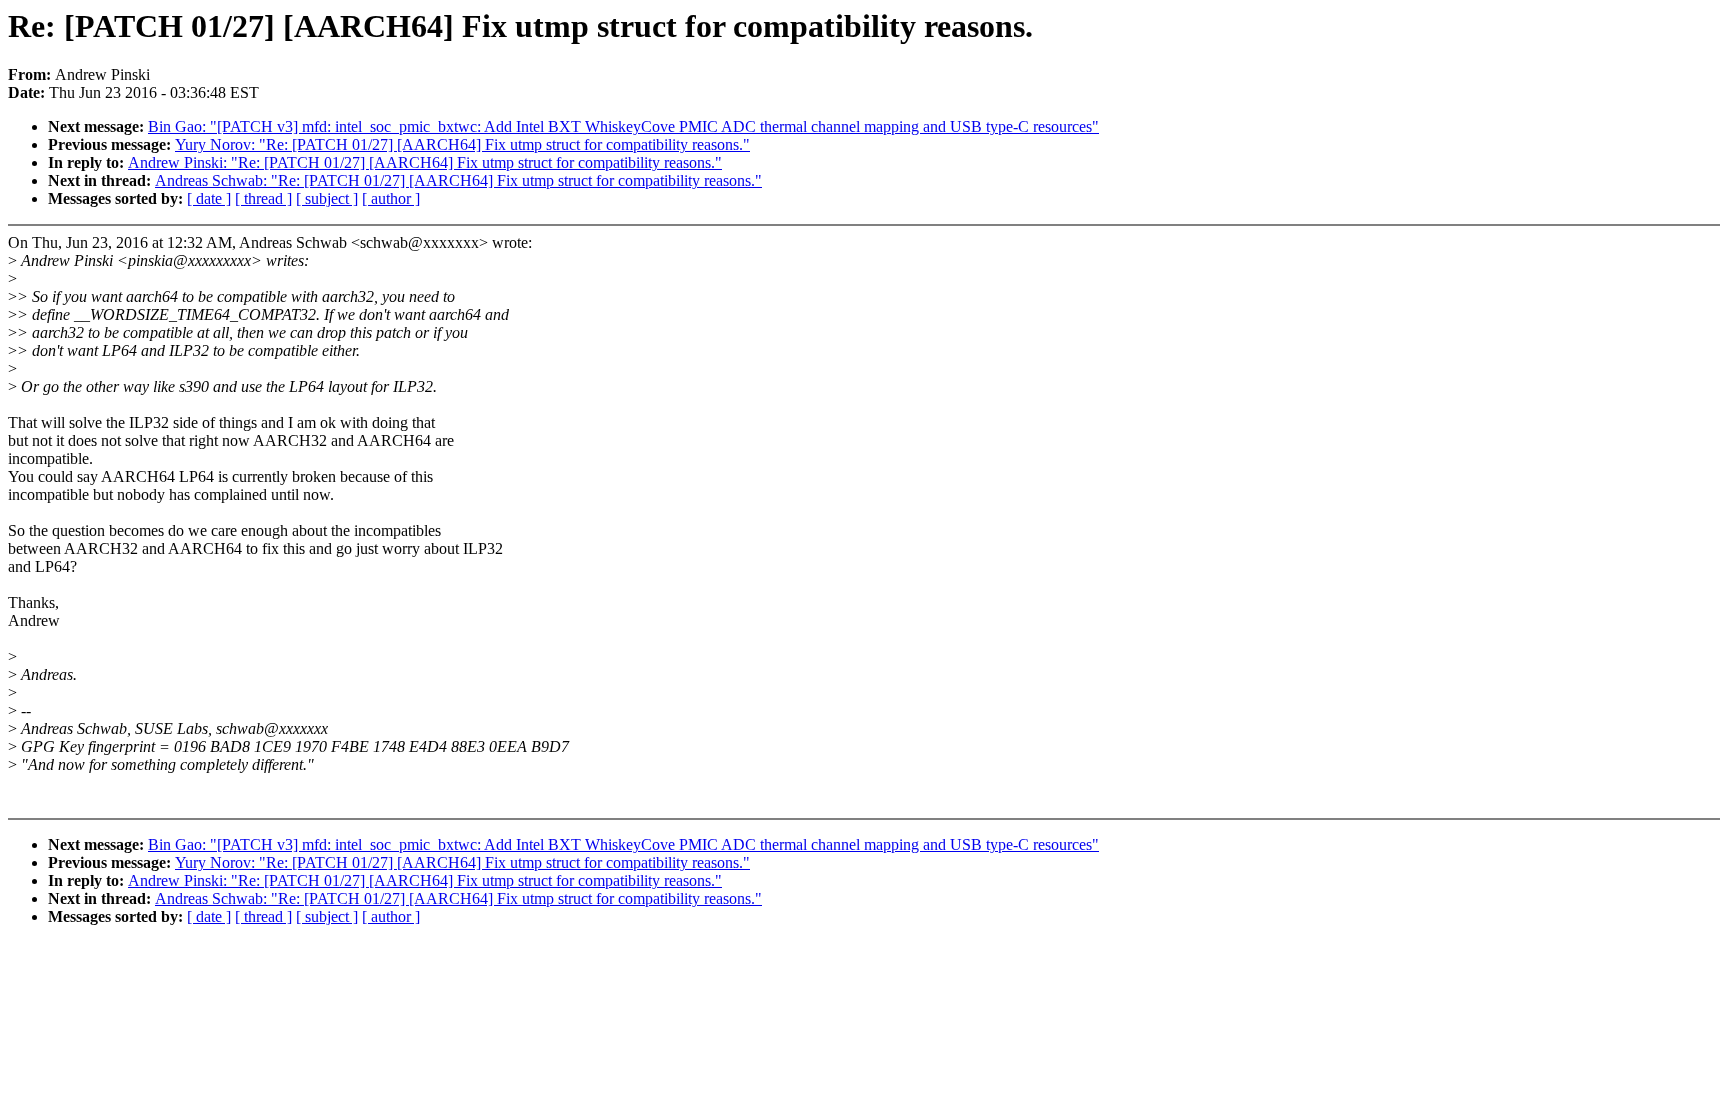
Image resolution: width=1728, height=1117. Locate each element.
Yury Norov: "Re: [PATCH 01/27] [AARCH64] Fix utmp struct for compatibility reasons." (462, 144)
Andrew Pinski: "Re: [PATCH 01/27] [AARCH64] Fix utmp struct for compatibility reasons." (425, 162)
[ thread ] (263, 198)
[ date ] (209, 198)
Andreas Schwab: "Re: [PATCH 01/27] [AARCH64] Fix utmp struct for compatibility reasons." (458, 180)
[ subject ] (327, 198)
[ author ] (391, 198)
